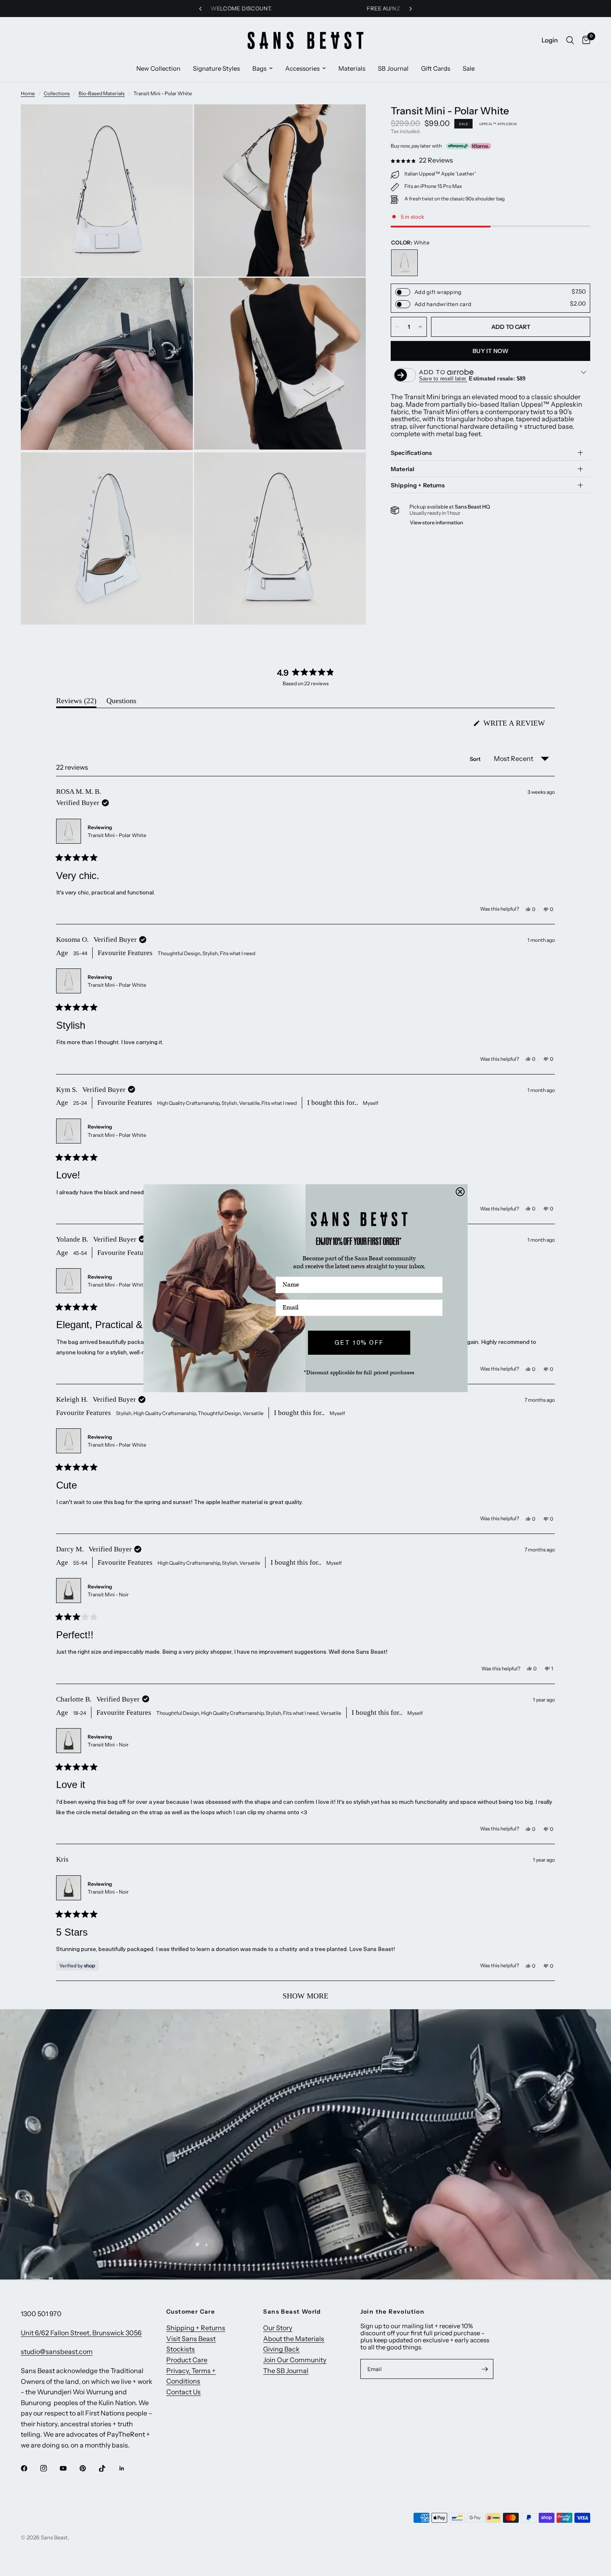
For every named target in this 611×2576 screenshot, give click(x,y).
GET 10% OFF (359, 1342)
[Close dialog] (460, 1192)
